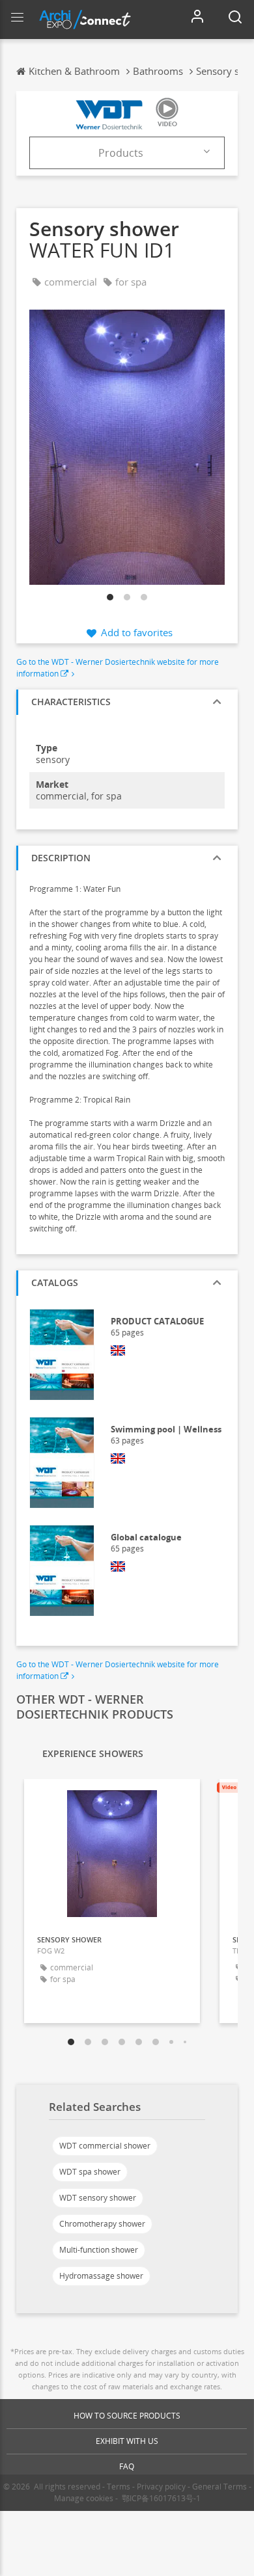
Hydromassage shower (101, 2276)
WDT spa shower (90, 2172)
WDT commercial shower (105, 2146)
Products (121, 153)
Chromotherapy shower (102, 2224)
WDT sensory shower (98, 2198)
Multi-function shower (99, 2250)
